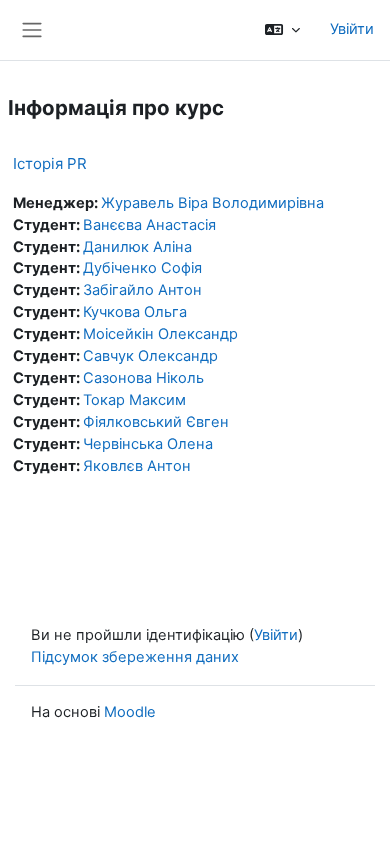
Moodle (130, 712)
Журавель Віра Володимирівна (212, 203)
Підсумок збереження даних (135, 657)
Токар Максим (134, 400)
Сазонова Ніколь (143, 378)
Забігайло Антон (142, 290)
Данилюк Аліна (137, 247)
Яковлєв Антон (137, 466)
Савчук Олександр (150, 356)
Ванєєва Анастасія (149, 225)
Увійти (352, 29)
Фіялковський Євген (156, 422)
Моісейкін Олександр (160, 334)
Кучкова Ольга (135, 312)
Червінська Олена (148, 444)
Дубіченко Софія (142, 268)
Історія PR (50, 163)
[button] (282, 30)
